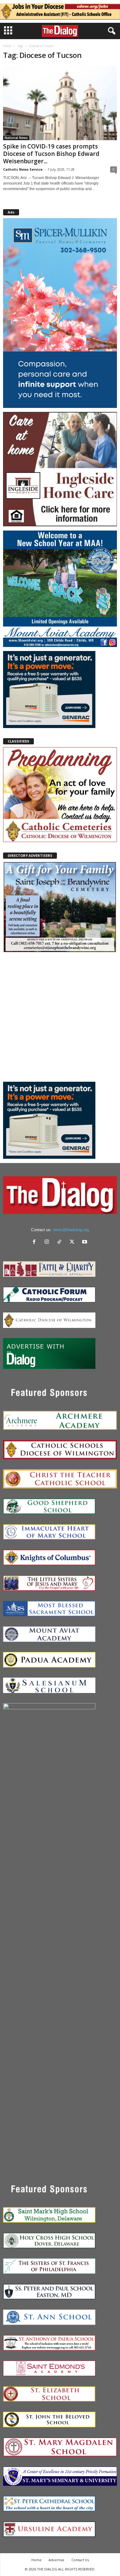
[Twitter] (73, 1242)
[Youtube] (85, 1242)
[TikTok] (61, 1242)
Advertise (56, 2560)
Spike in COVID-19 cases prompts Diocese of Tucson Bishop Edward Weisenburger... (51, 154)
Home (7, 46)
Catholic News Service (23, 169)
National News (16, 138)
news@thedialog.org (71, 1230)
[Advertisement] (60, 1017)
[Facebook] (36, 1242)
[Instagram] (48, 1242)
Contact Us (80, 2560)
